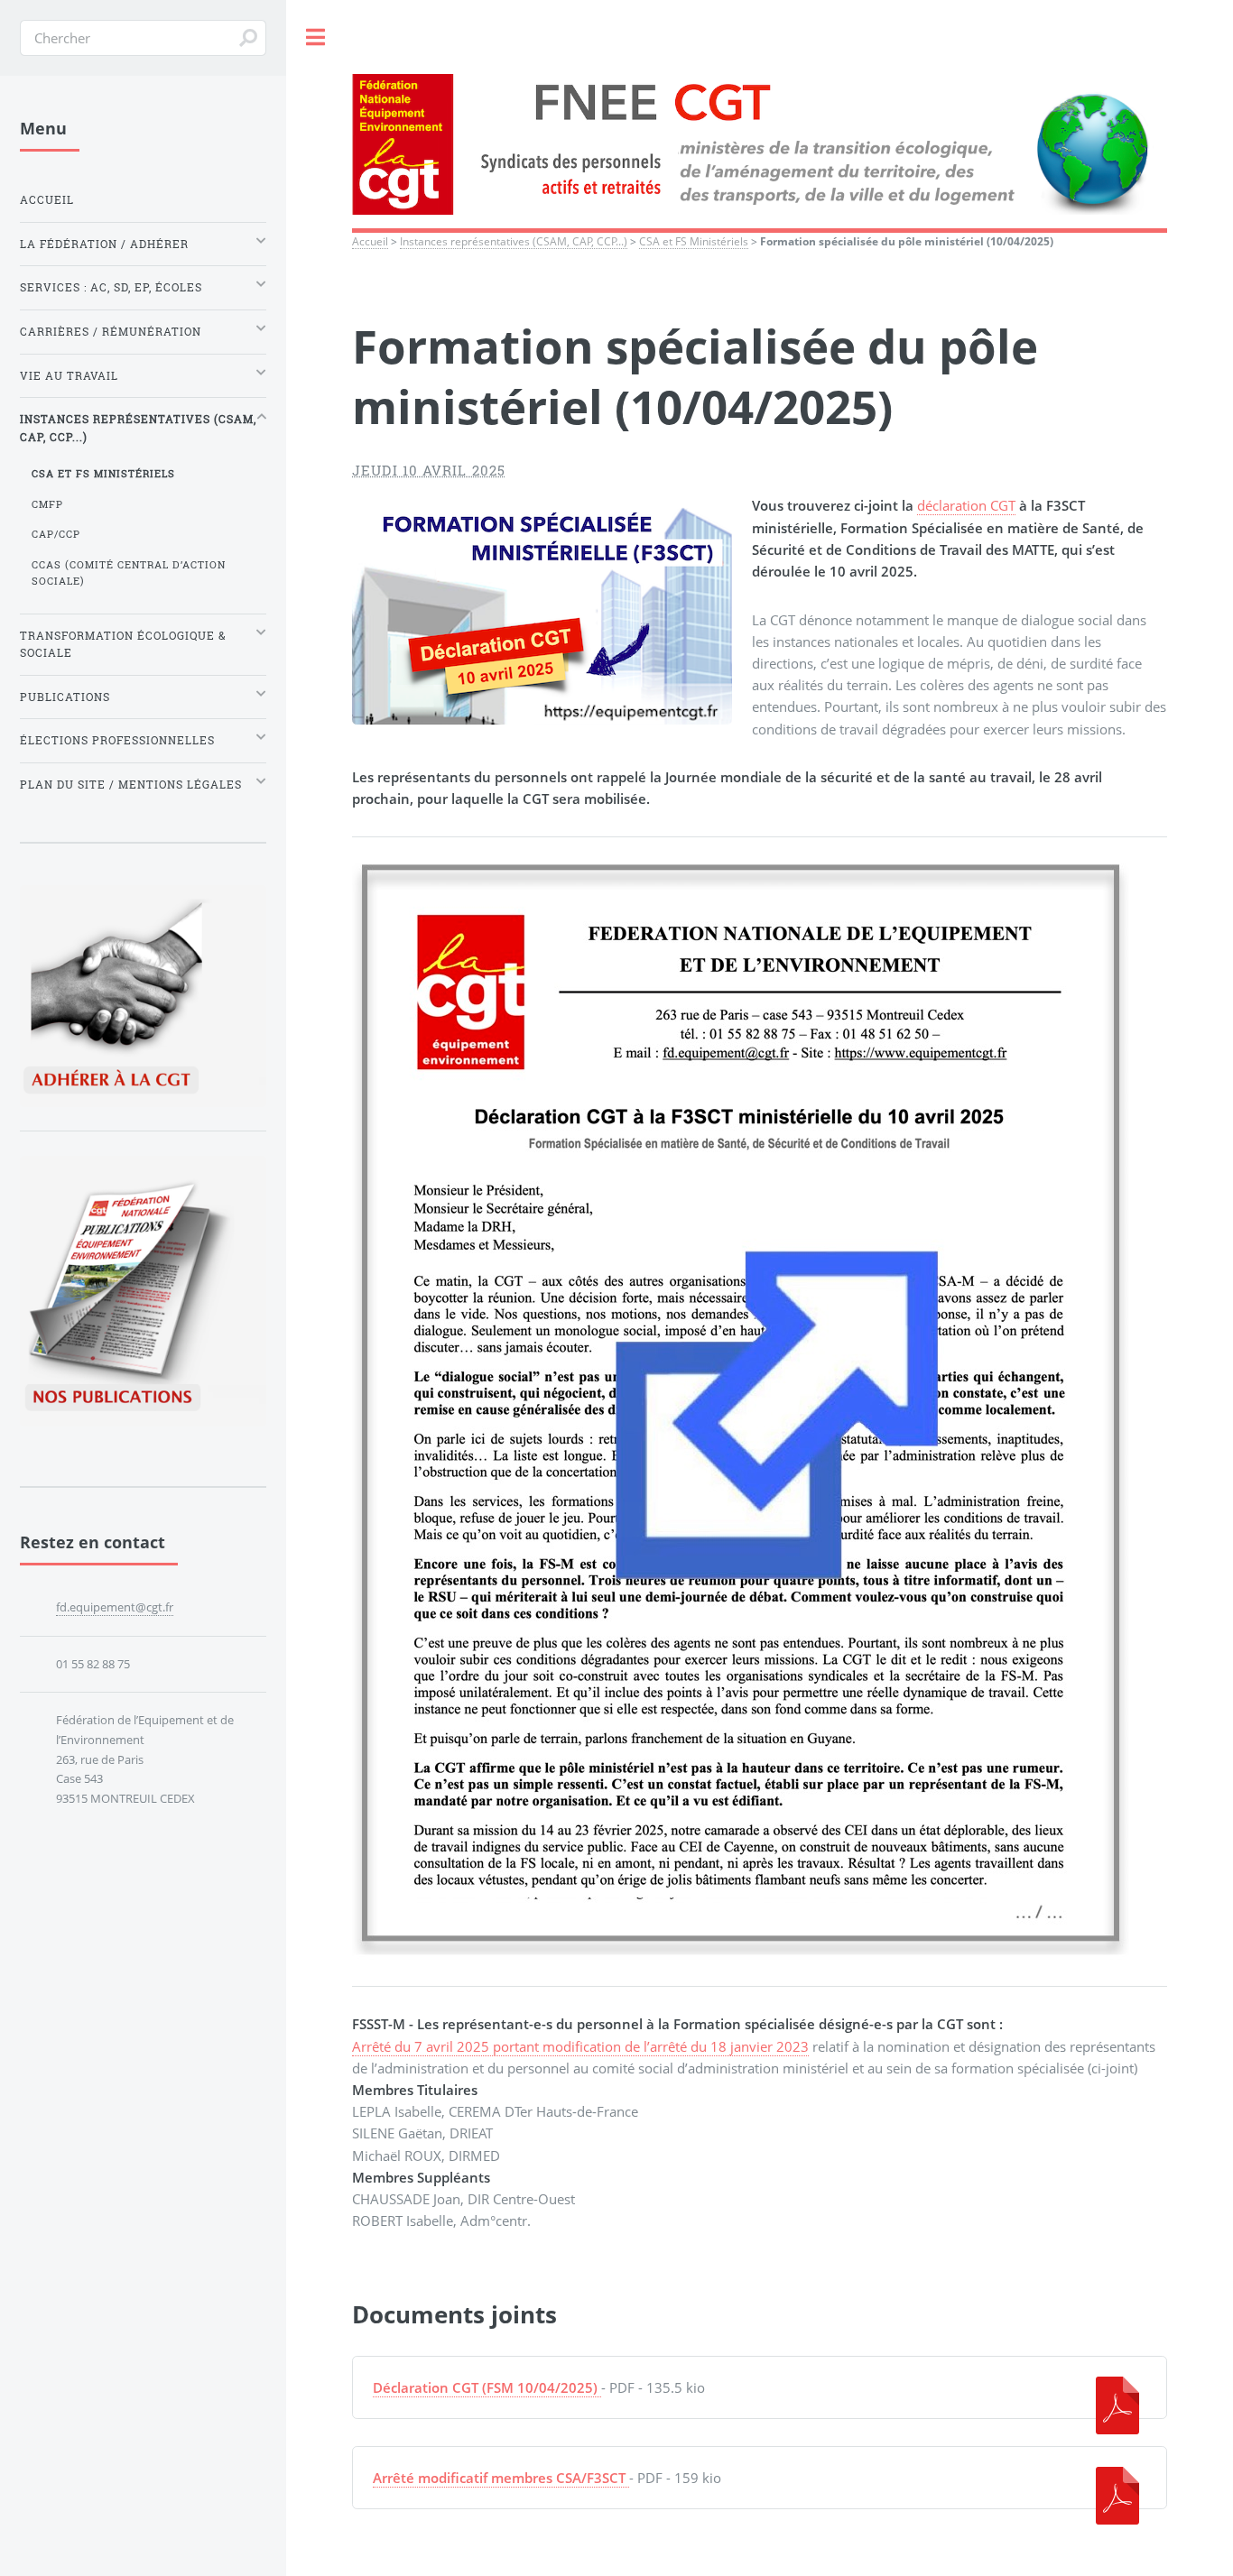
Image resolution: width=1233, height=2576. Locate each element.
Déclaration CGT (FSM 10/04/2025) (485, 2387)
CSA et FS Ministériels (694, 241)
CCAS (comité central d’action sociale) (129, 572)
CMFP (47, 504)
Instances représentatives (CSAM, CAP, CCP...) (514, 241)
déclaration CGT (966, 505)
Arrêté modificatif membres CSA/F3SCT (499, 2478)
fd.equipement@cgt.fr (115, 1607)
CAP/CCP (56, 534)
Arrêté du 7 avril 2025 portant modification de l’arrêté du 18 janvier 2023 (580, 2046)
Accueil (370, 241)
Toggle (316, 37)
